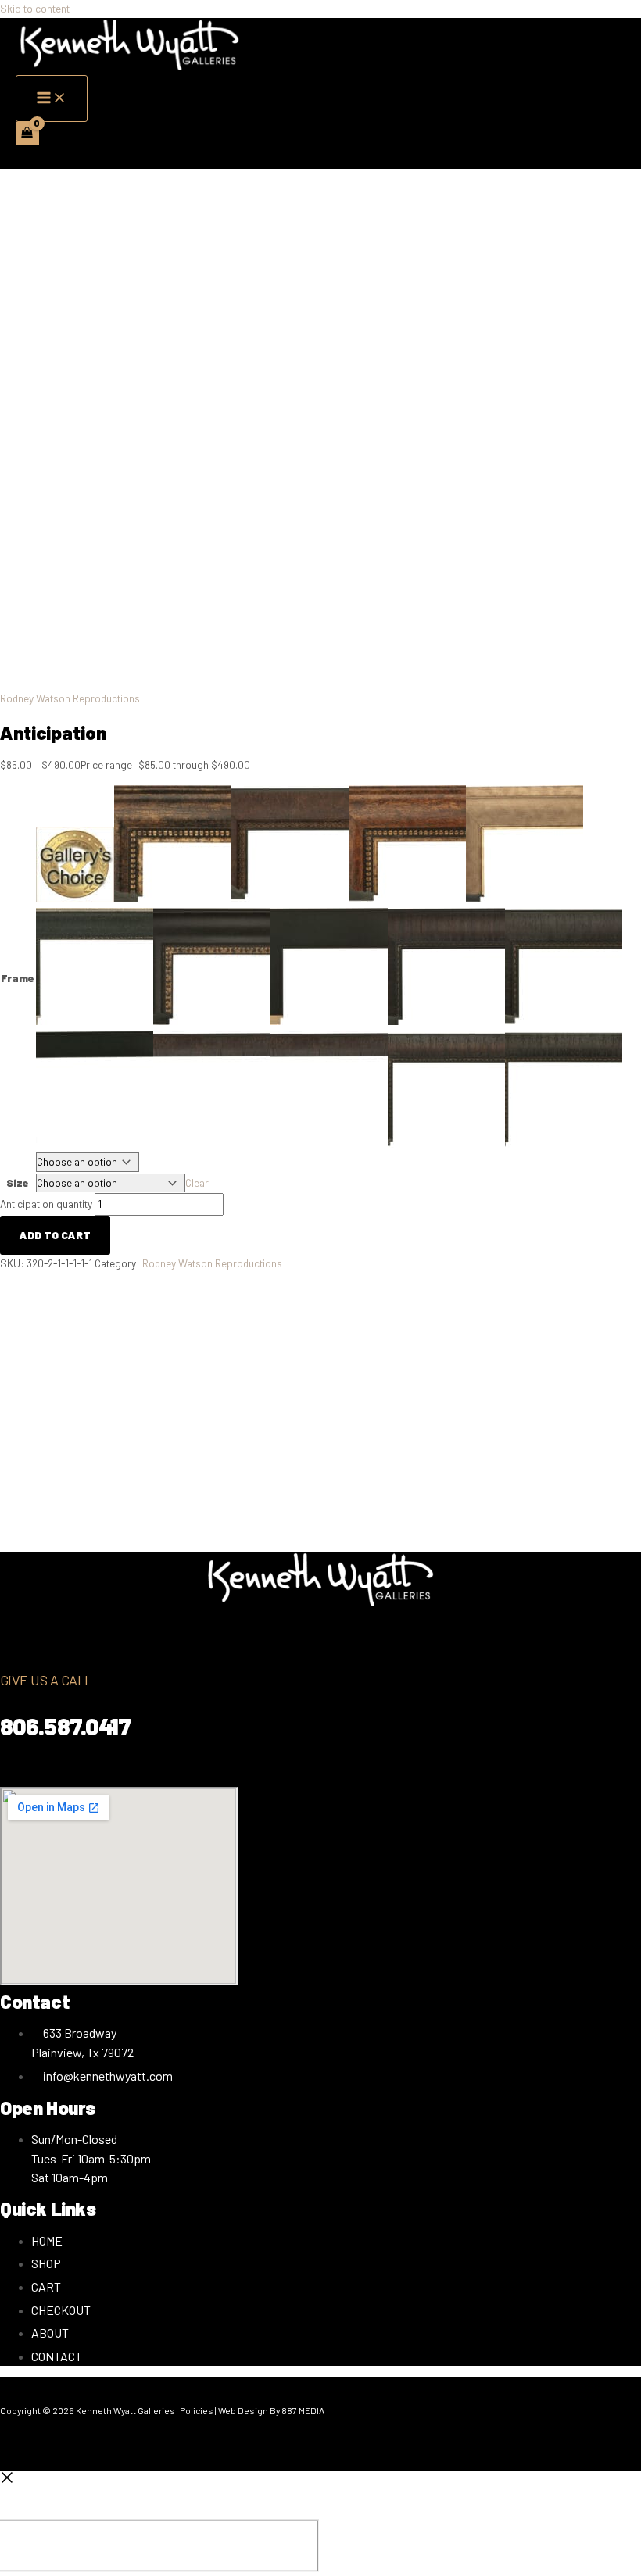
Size (18, 1183)
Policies (197, 2410)
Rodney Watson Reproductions (70, 698)
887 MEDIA (304, 2410)
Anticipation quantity (46, 1204)
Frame (18, 978)
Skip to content (35, 8)
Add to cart (55, 1235)
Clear (197, 1183)
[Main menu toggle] (52, 98)
